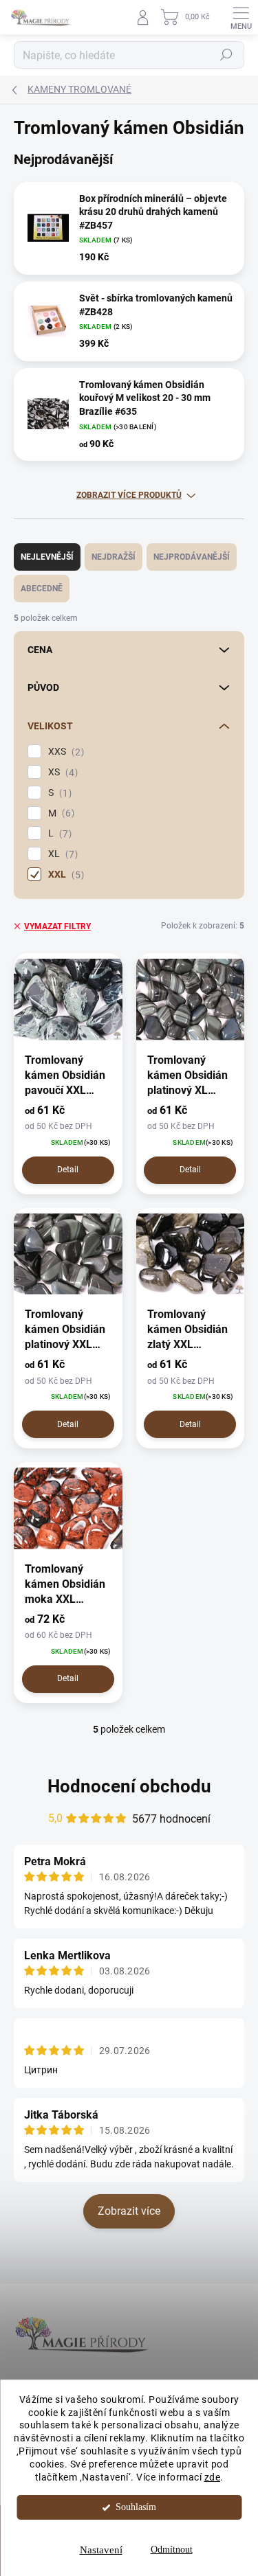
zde (213, 2477)
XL (61, 854)
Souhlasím (136, 2507)
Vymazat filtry (57, 926)
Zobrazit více (129, 2211)
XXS (64, 752)
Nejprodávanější (192, 557)
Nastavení (101, 2550)
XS (61, 772)
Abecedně (42, 589)
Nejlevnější (47, 557)
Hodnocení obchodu (129, 1786)
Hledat (226, 55)
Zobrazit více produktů (129, 495)
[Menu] (241, 17)
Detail (68, 1170)
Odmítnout (172, 2550)
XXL (64, 875)
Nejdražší (114, 557)
